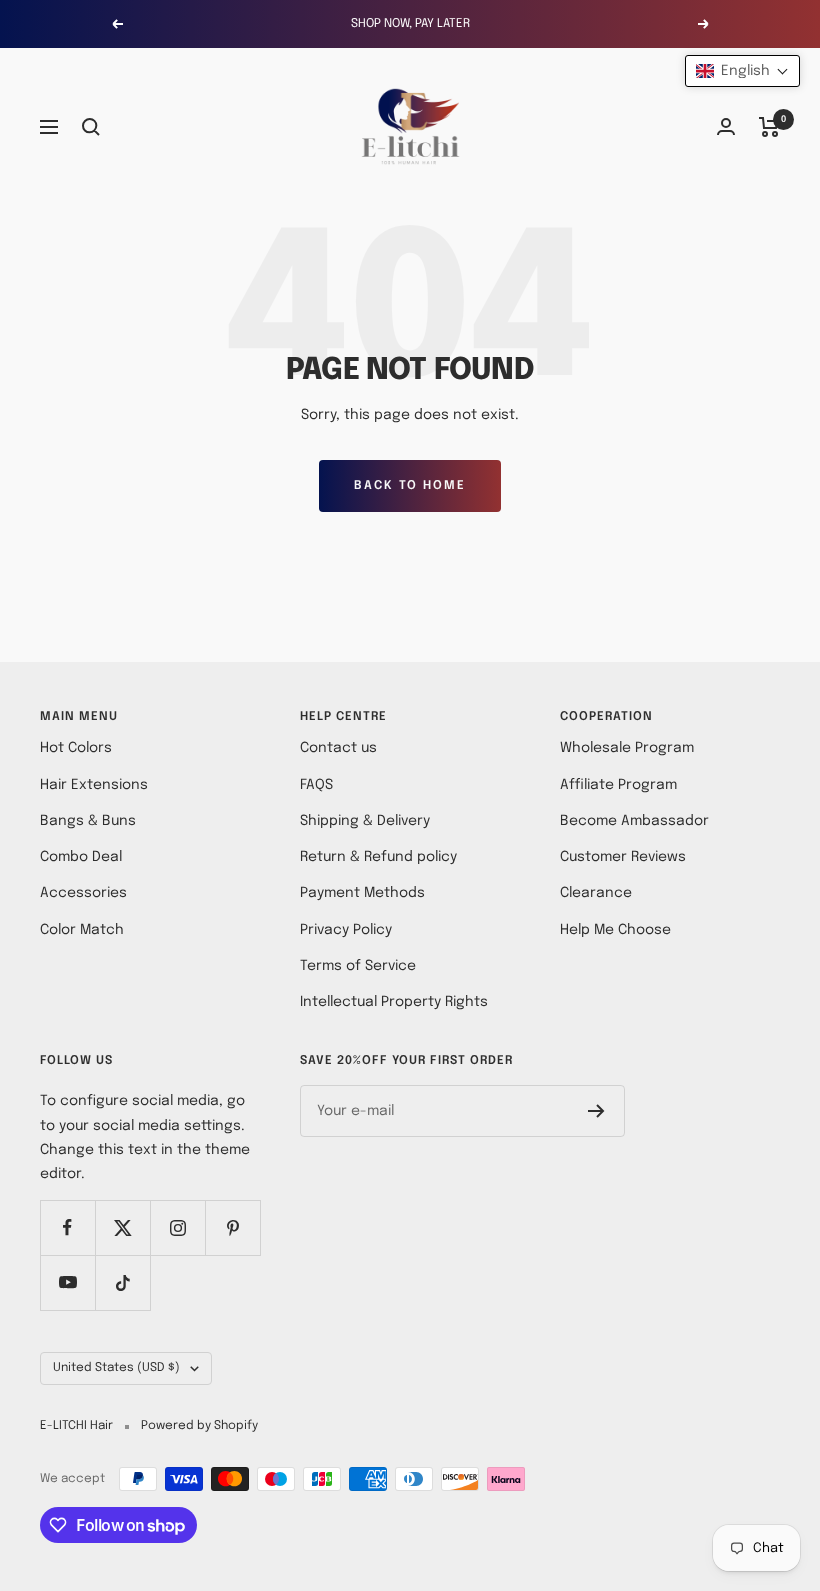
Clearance (596, 893)
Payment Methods (362, 893)
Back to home (410, 486)
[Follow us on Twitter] (122, 1227)
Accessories (83, 893)
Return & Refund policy (378, 857)
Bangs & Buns (88, 821)
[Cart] (769, 127)
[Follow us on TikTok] (122, 1282)
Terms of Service (358, 966)
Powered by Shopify (199, 1426)
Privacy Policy (346, 930)
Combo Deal (81, 857)
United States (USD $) (116, 1368)
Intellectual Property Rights (394, 1002)
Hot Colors (76, 748)
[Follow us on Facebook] (67, 1227)
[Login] (726, 126)
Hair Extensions (94, 785)
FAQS (316, 785)
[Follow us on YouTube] (67, 1282)
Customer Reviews (623, 857)
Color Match (82, 930)
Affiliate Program (618, 785)
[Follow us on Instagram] (177, 1227)
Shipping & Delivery (365, 821)
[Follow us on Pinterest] (232, 1227)
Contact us (338, 748)
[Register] (596, 1111)
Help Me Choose (615, 930)
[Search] (91, 127)
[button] (742, 71)
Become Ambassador (634, 821)
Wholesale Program (627, 748)
